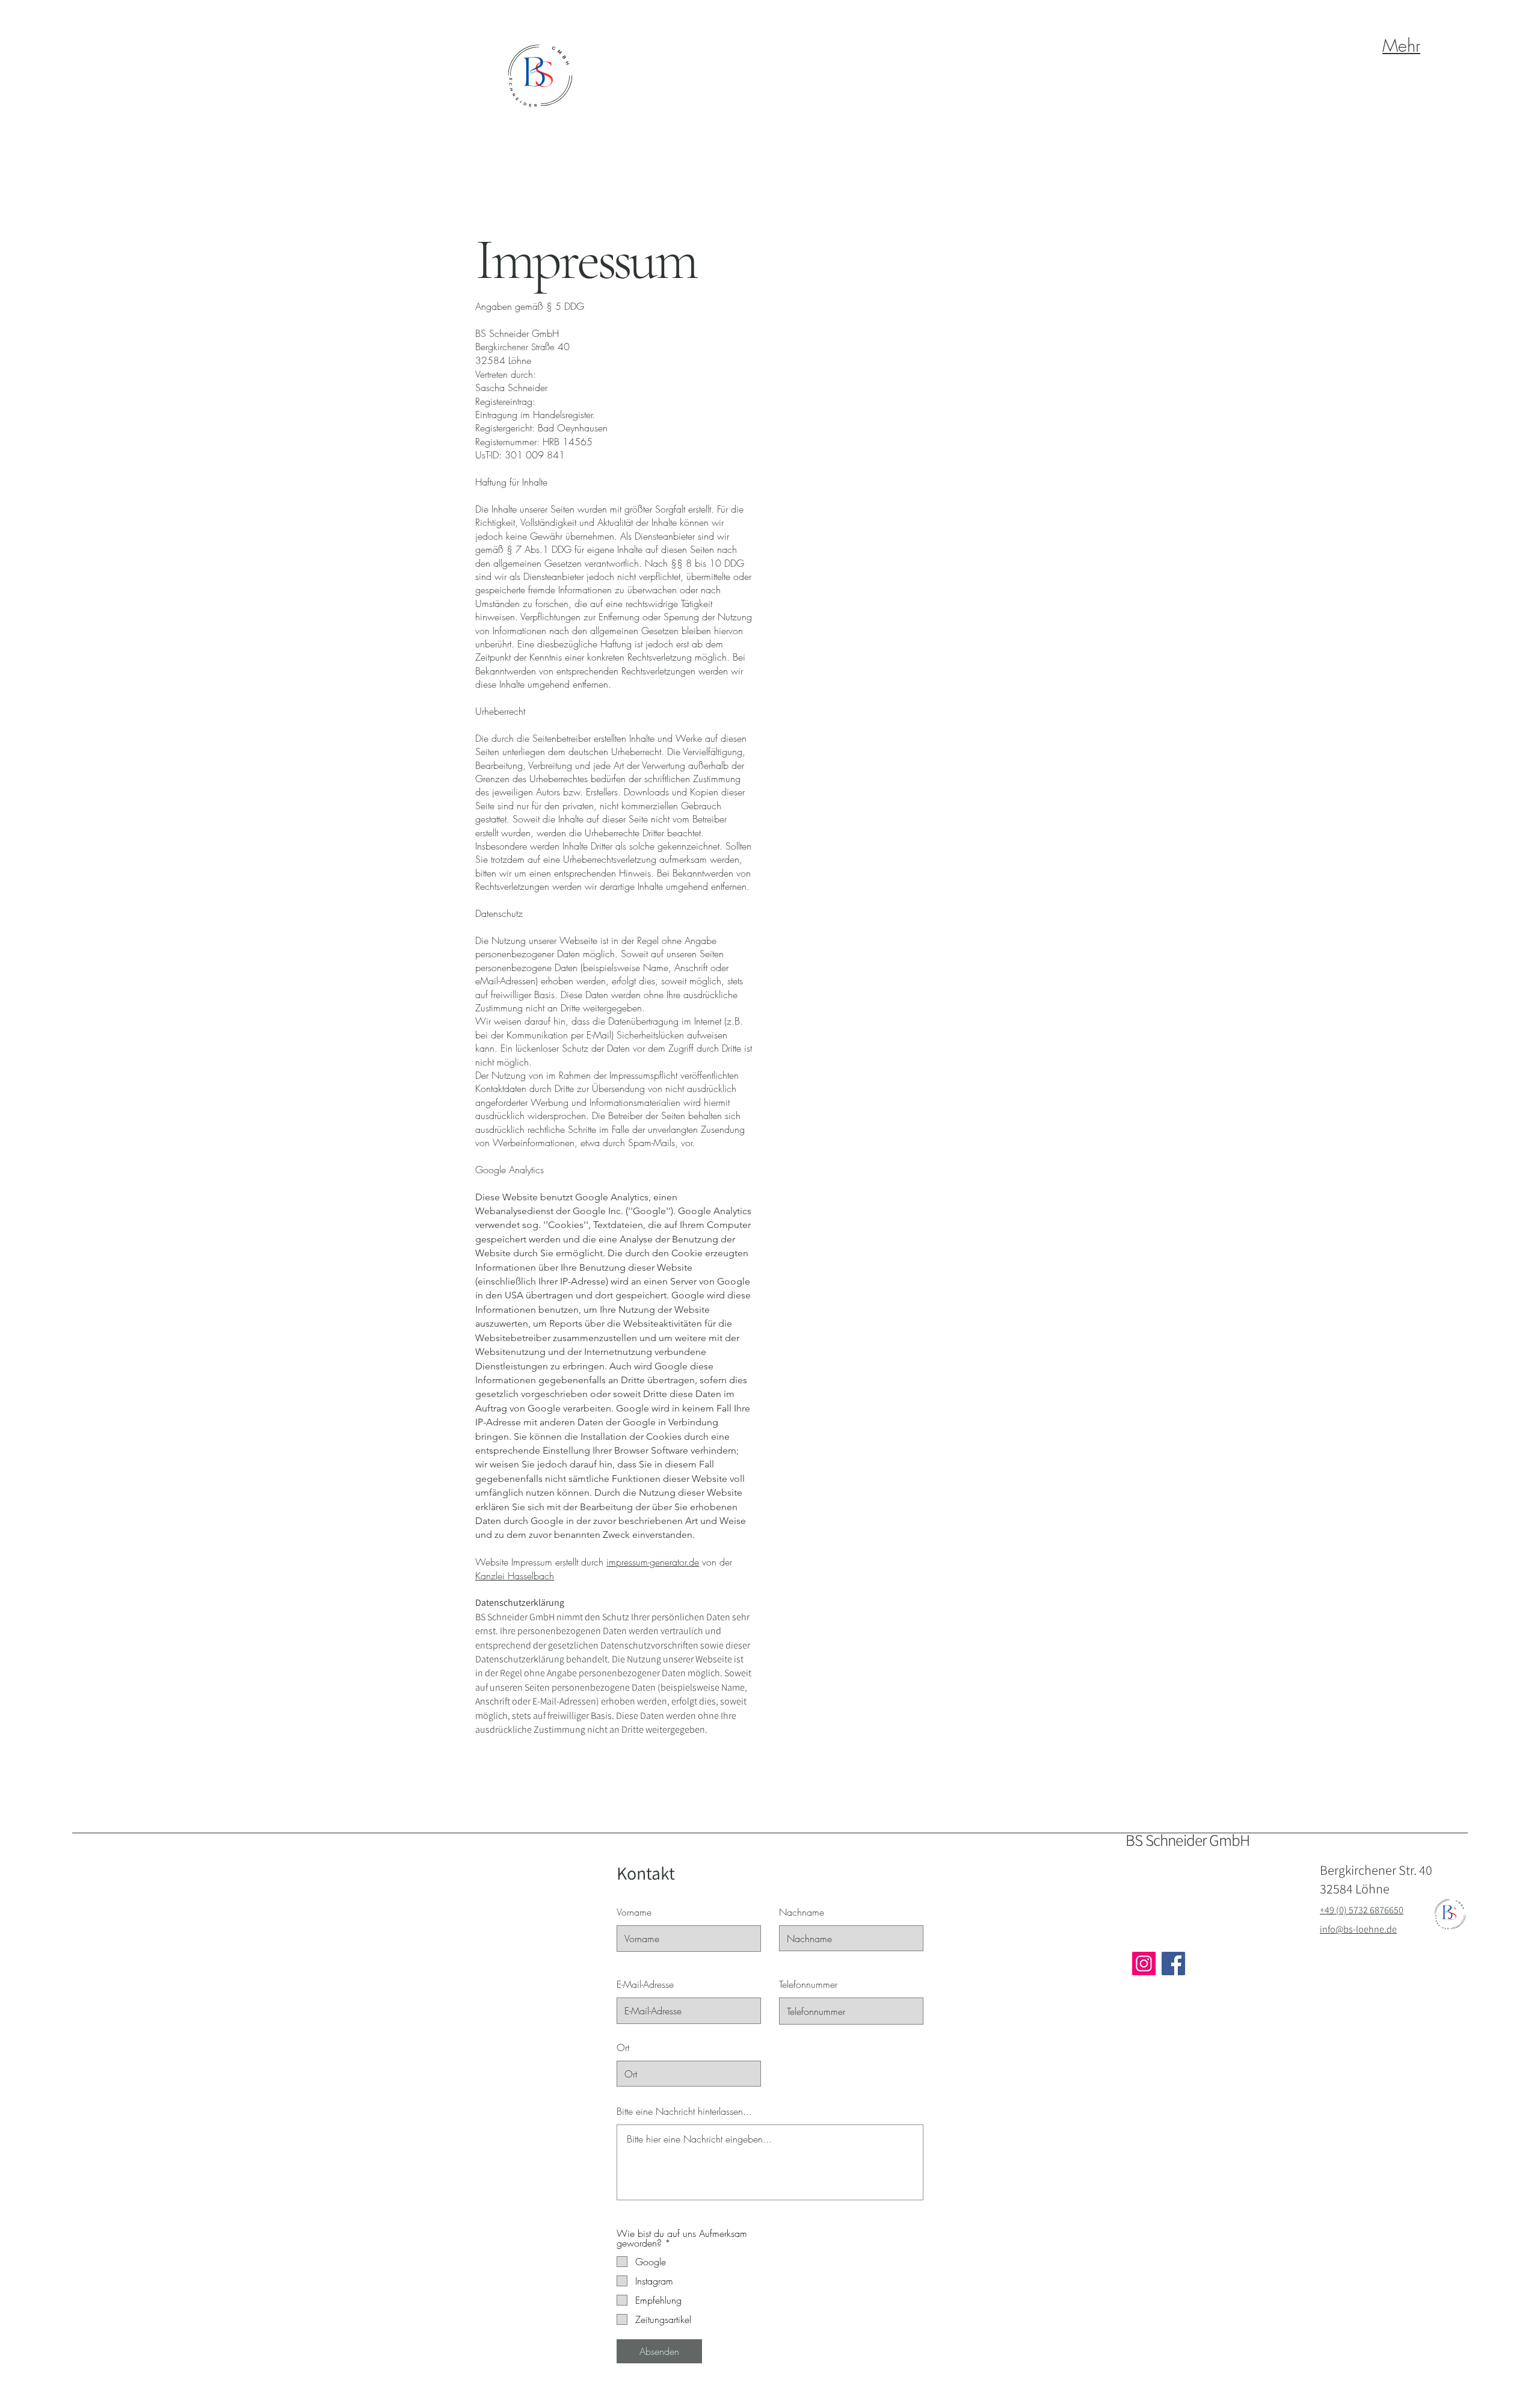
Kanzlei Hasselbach (515, 1576)
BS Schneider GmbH (1187, 1840)
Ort (623, 2047)
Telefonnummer (808, 1984)
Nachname (802, 1912)
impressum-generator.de (653, 1562)
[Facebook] (1173, 1964)
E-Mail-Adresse (645, 1984)
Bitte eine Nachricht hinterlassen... (684, 2111)
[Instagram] (1144, 1964)
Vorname (634, 1912)
